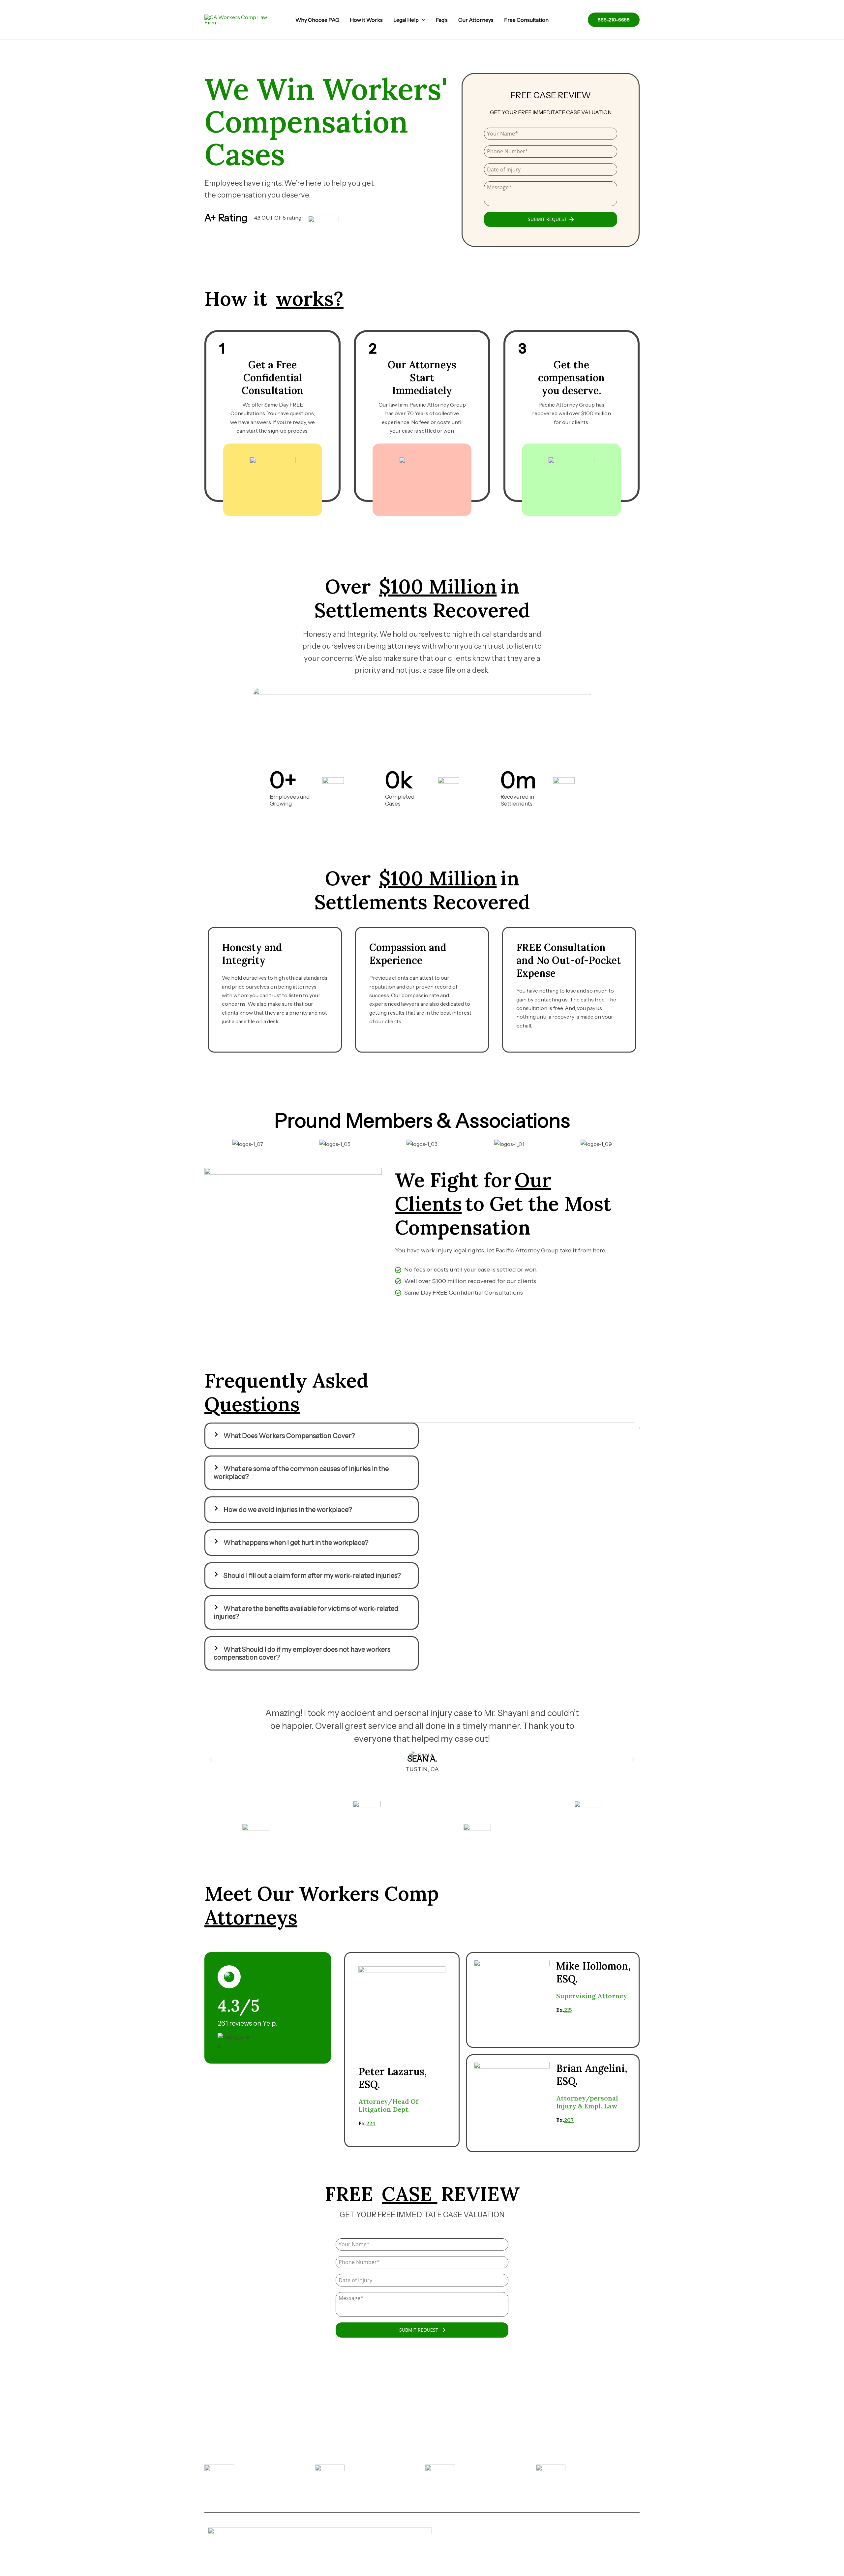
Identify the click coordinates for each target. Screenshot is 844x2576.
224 (371, 2123)
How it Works (366, 20)
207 (569, 2120)
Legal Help (406, 20)
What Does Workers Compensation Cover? (289, 1436)
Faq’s (442, 20)
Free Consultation (526, 20)
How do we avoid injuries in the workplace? (288, 1510)
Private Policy (437, 2547)
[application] (422, 20)
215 (568, 2010)
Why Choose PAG (317, 20)
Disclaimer (404, 2547)
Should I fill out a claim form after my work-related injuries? (312, 1576)
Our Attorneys (476, 20)
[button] (312, 1436)
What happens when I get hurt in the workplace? (296, 1543)
